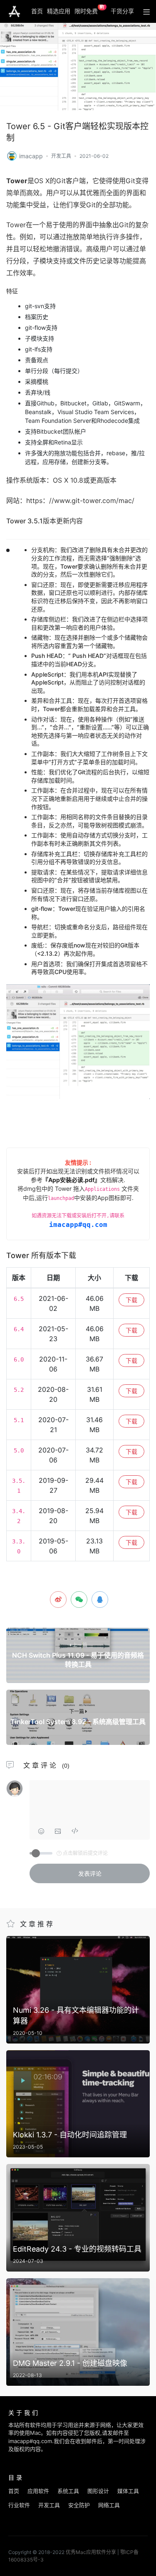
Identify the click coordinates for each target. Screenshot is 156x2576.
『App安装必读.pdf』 (71, 1180)
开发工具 (61, 156)
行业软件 (19, 2505)
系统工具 (68, 2491)
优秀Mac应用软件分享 (14, 12)
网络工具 (109, 2505)
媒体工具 (128, 2491)
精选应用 (59, 11)
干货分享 (122, 11)
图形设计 (98, 2491)
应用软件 (38, 2491)
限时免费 (90, 10)
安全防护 (79, 2505)
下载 (131, 1300)
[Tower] (12, 155)
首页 (37, 11)
